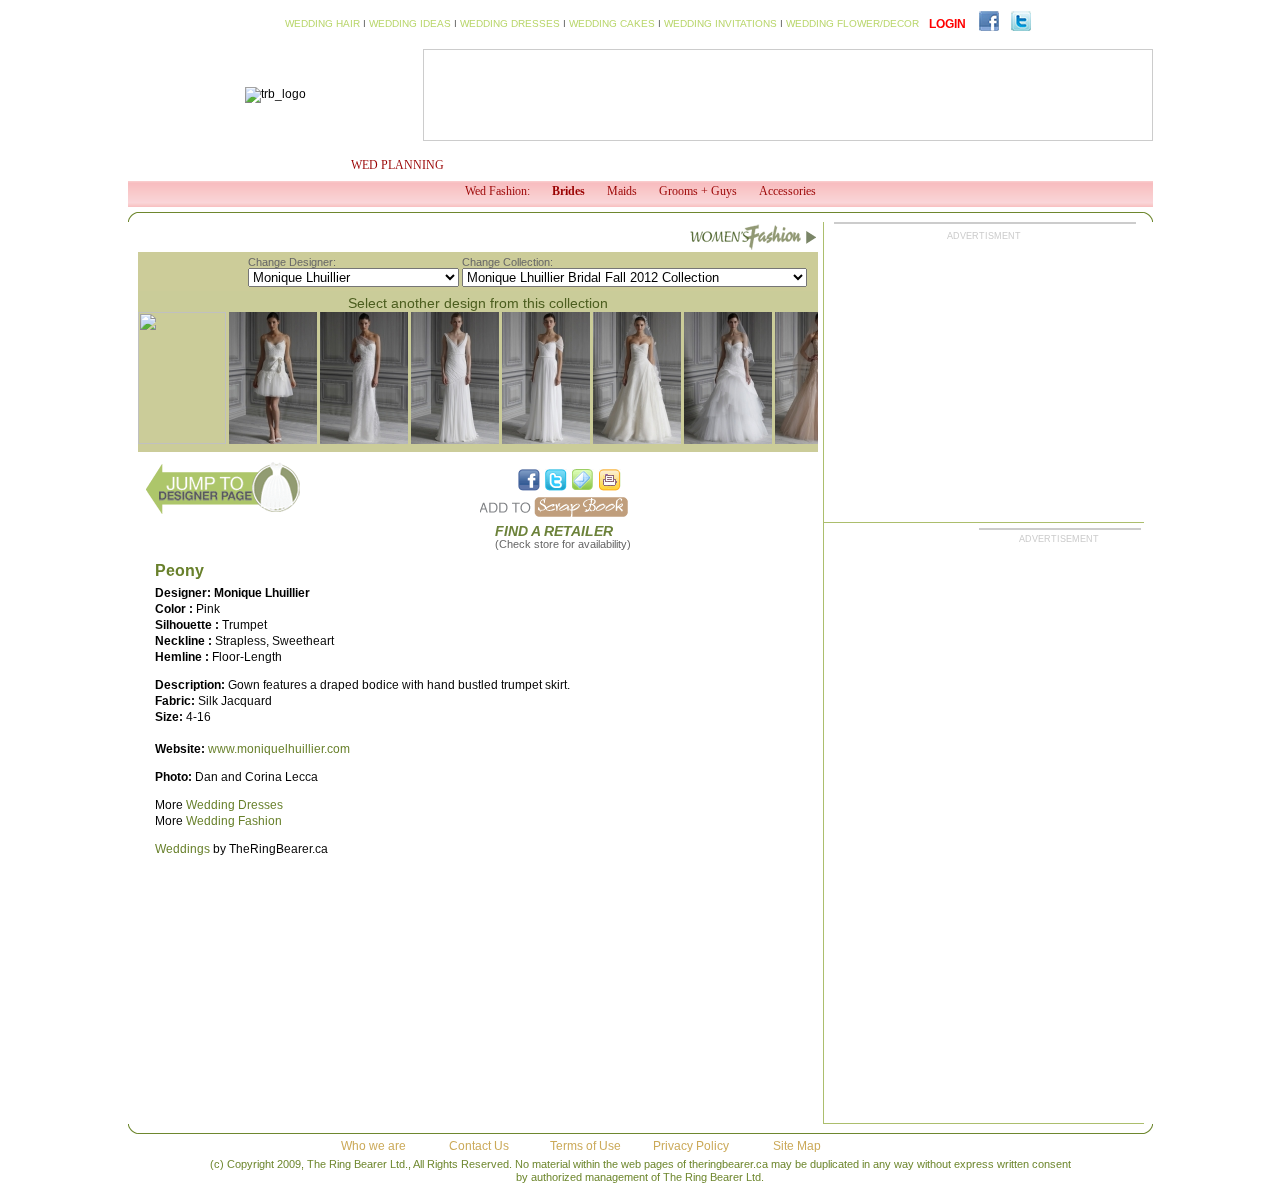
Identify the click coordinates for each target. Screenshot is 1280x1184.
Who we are (373, 1146)
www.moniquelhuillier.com (279, 749)
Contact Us (479, 1146)
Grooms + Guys (698, 191)
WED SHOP (776, 165)
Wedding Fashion (234, 821)
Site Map (797, 1146)
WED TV (522, 165)
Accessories (787, 191)
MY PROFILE (275, 165)
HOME (181, 165)
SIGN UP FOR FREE (1045, 165)
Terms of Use (585, 1146)
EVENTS (870, 165)
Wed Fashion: (497, 191)
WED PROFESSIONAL (645, 165)
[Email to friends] (583, 480)
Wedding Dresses (234, 805)
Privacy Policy (691, 1146)
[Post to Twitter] (556, 480)
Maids (622, 191)
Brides (568, 191)
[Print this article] (610, 480)
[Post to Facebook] (529, 480)
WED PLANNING (397, 165)
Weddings (182, 849)
